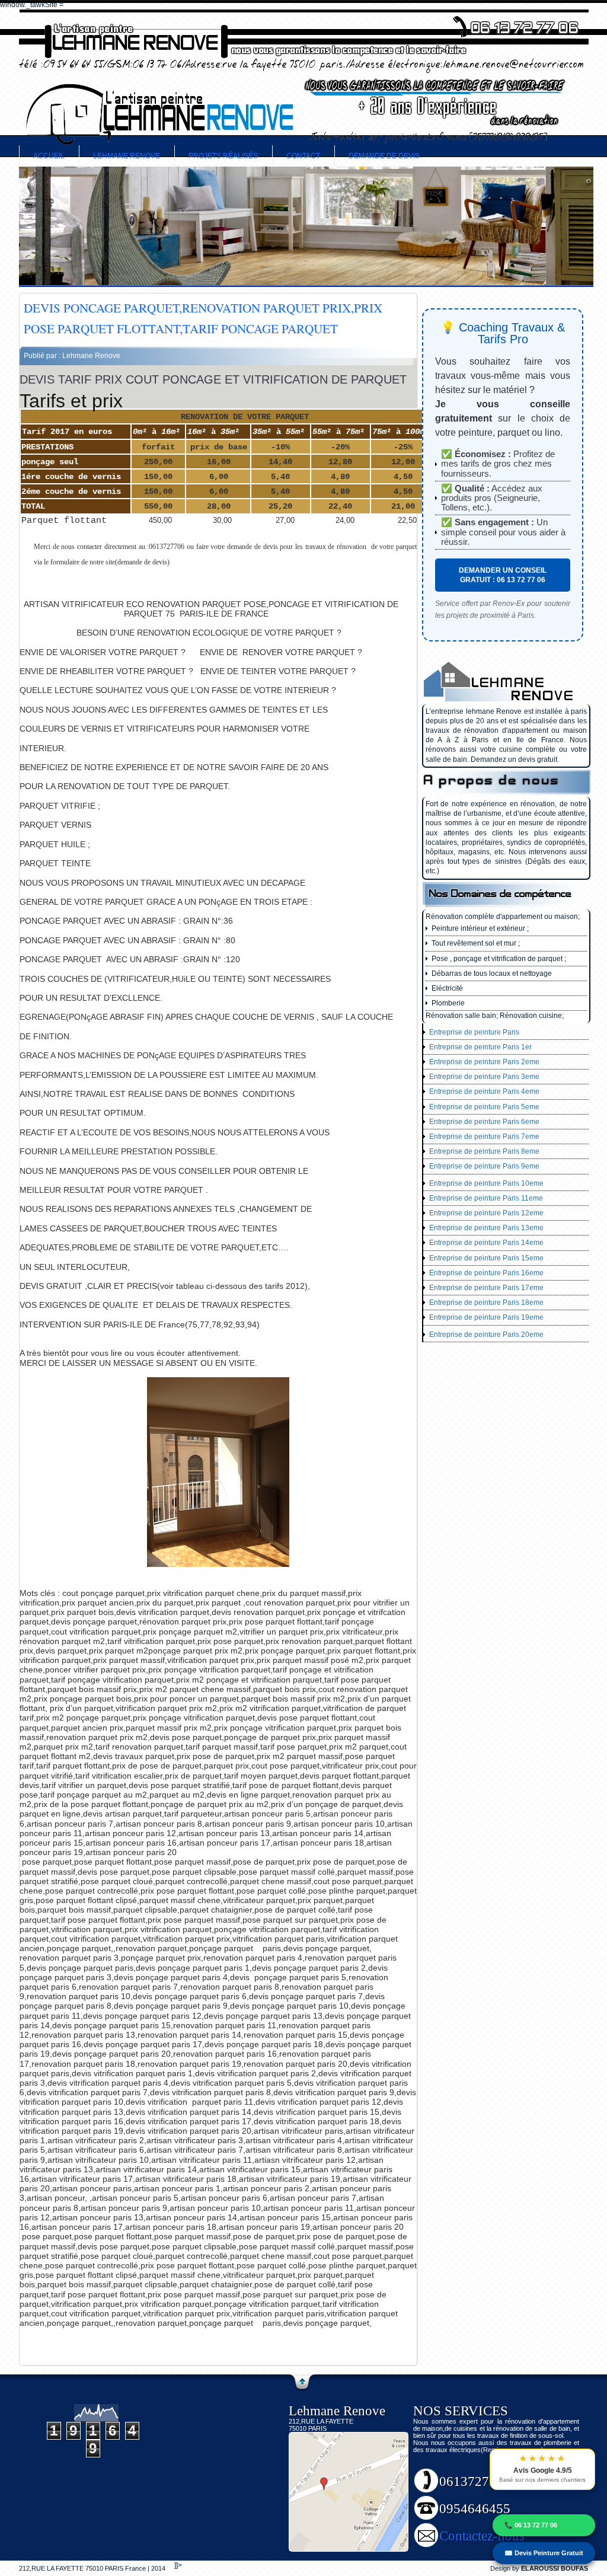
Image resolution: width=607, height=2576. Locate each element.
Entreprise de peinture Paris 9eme (484, 1166)
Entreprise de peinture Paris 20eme (486, 1335)
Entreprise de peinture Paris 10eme (486, 1183)
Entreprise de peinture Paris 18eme (486, 1303)
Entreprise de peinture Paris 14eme (486, 1243)
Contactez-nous (482, 2536)
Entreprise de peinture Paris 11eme (486, 1198)
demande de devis (384, 156)
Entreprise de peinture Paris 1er (480, 1047)
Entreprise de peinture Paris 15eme (486, 1258)
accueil (49, 156)
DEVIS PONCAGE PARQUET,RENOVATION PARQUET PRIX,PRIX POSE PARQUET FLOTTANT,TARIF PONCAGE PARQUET (203, 318)
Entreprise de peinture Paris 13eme (486, 1228)
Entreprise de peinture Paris (474, 1032)
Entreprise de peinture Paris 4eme (484, 1091)
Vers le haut (302, 2383)
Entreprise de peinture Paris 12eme (486, 1213)
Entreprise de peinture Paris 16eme (486, 1273)
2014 (158, 2568)
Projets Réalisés (223, 156)
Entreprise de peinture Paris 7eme (484, 1137)
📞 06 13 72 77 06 (531, 2525)
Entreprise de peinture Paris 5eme (484, 1107)
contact (303, 156)
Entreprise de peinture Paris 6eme (484, 1122)
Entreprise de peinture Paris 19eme (486, 1317)
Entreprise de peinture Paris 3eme (484, 1077)
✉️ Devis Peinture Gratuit (544, 2553)
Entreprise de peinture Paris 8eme (484, 1151)
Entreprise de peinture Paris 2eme (484, 1062)
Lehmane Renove (127, 156)
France (136, 2568)
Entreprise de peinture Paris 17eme (486, 1288)
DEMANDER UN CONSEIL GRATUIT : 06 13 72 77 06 (503, 575)
